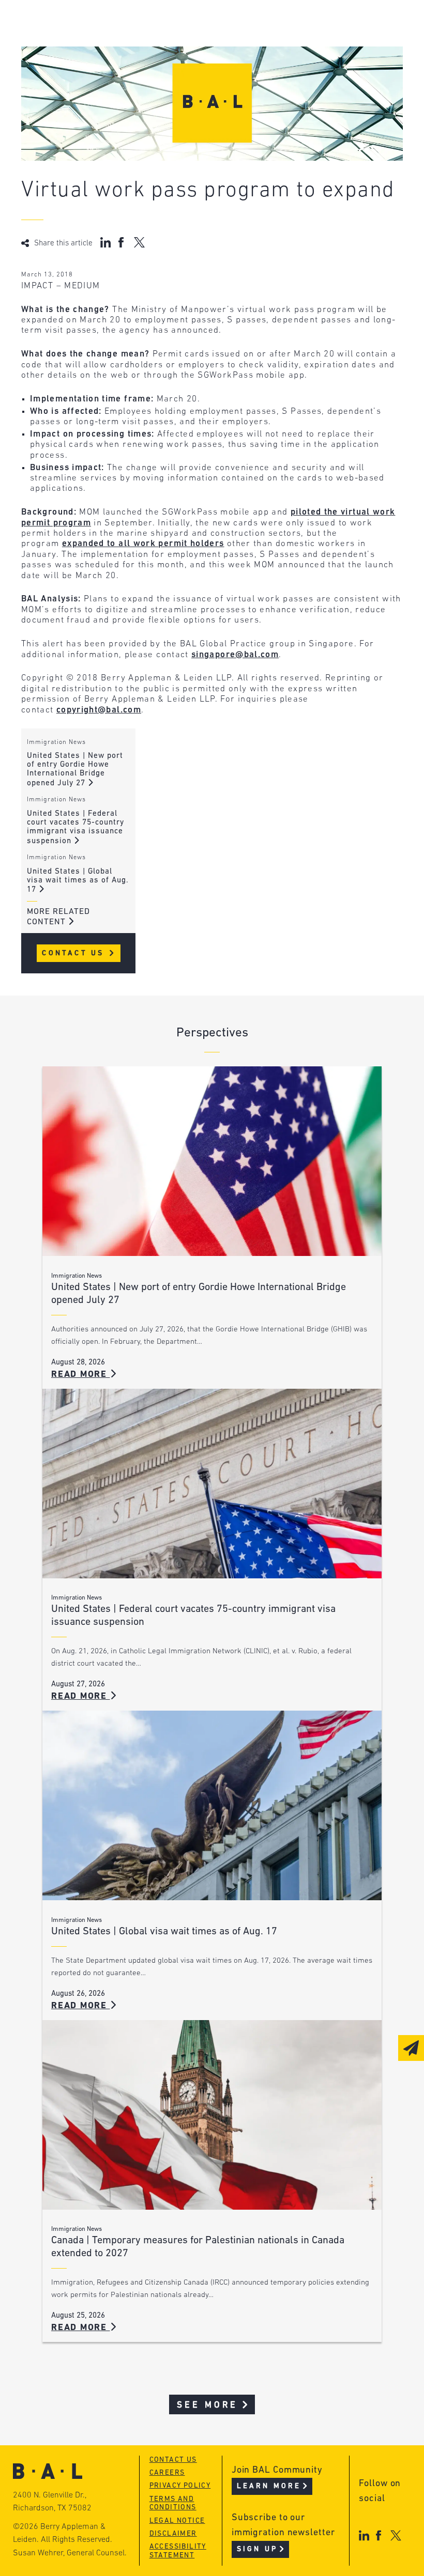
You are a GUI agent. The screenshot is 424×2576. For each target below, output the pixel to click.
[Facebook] (378, 2535)
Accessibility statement (178, 2551)
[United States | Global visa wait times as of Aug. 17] (212, 1805)
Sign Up (257, 2549)
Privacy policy (180, 2486)
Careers (167, 2473)
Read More (81, 1375)
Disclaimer (173, 2534)
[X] (396, 2535)
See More (208, 2405)
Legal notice (177, 2521)
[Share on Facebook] (122, 242)
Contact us (173, 2460)
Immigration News (56, 742)
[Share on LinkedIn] (105, 242)
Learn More (269, 2486)
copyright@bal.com (99, 710)
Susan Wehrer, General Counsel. (70, 2553)
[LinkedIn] (364, 2535)
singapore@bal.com (235, 655)
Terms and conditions (173, 2504)
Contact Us (75, 953)
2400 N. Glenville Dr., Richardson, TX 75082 (52, 2502)
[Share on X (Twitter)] (139, 242)
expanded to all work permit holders (143, 544)
